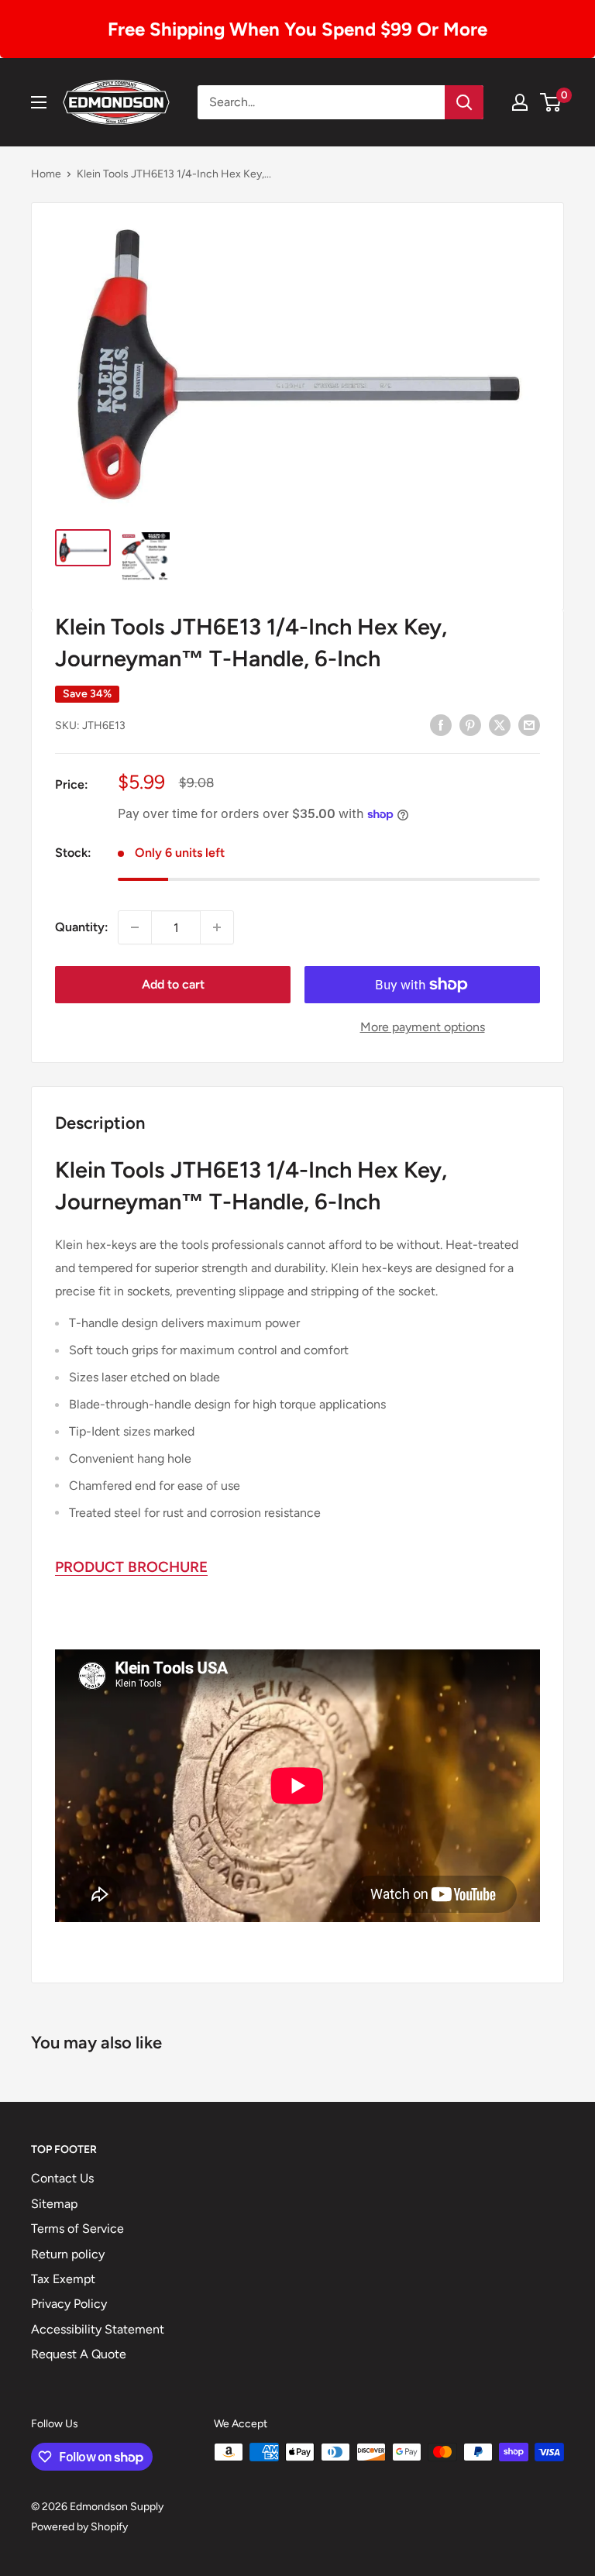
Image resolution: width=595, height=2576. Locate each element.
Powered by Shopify (79, 2527)
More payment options (423, 1027)
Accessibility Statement (98, 2329)
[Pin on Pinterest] (470, 724)
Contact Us (62, 2178)
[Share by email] (529, 724)
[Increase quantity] (217, 927)
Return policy (68, 2254)
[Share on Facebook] (441, 724)
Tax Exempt (63, 2279)
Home (46, 174)
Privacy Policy (69, 2304)
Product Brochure (131, 1567)
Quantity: (82, 927)
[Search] (464, 102)
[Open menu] (39, 102)
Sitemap (54, 2204)
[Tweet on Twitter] (500, 724)
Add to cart (173, 984)
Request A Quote (79, 2354)
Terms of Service (77, 2229)
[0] (551, 102)
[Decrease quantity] (135, 927)
